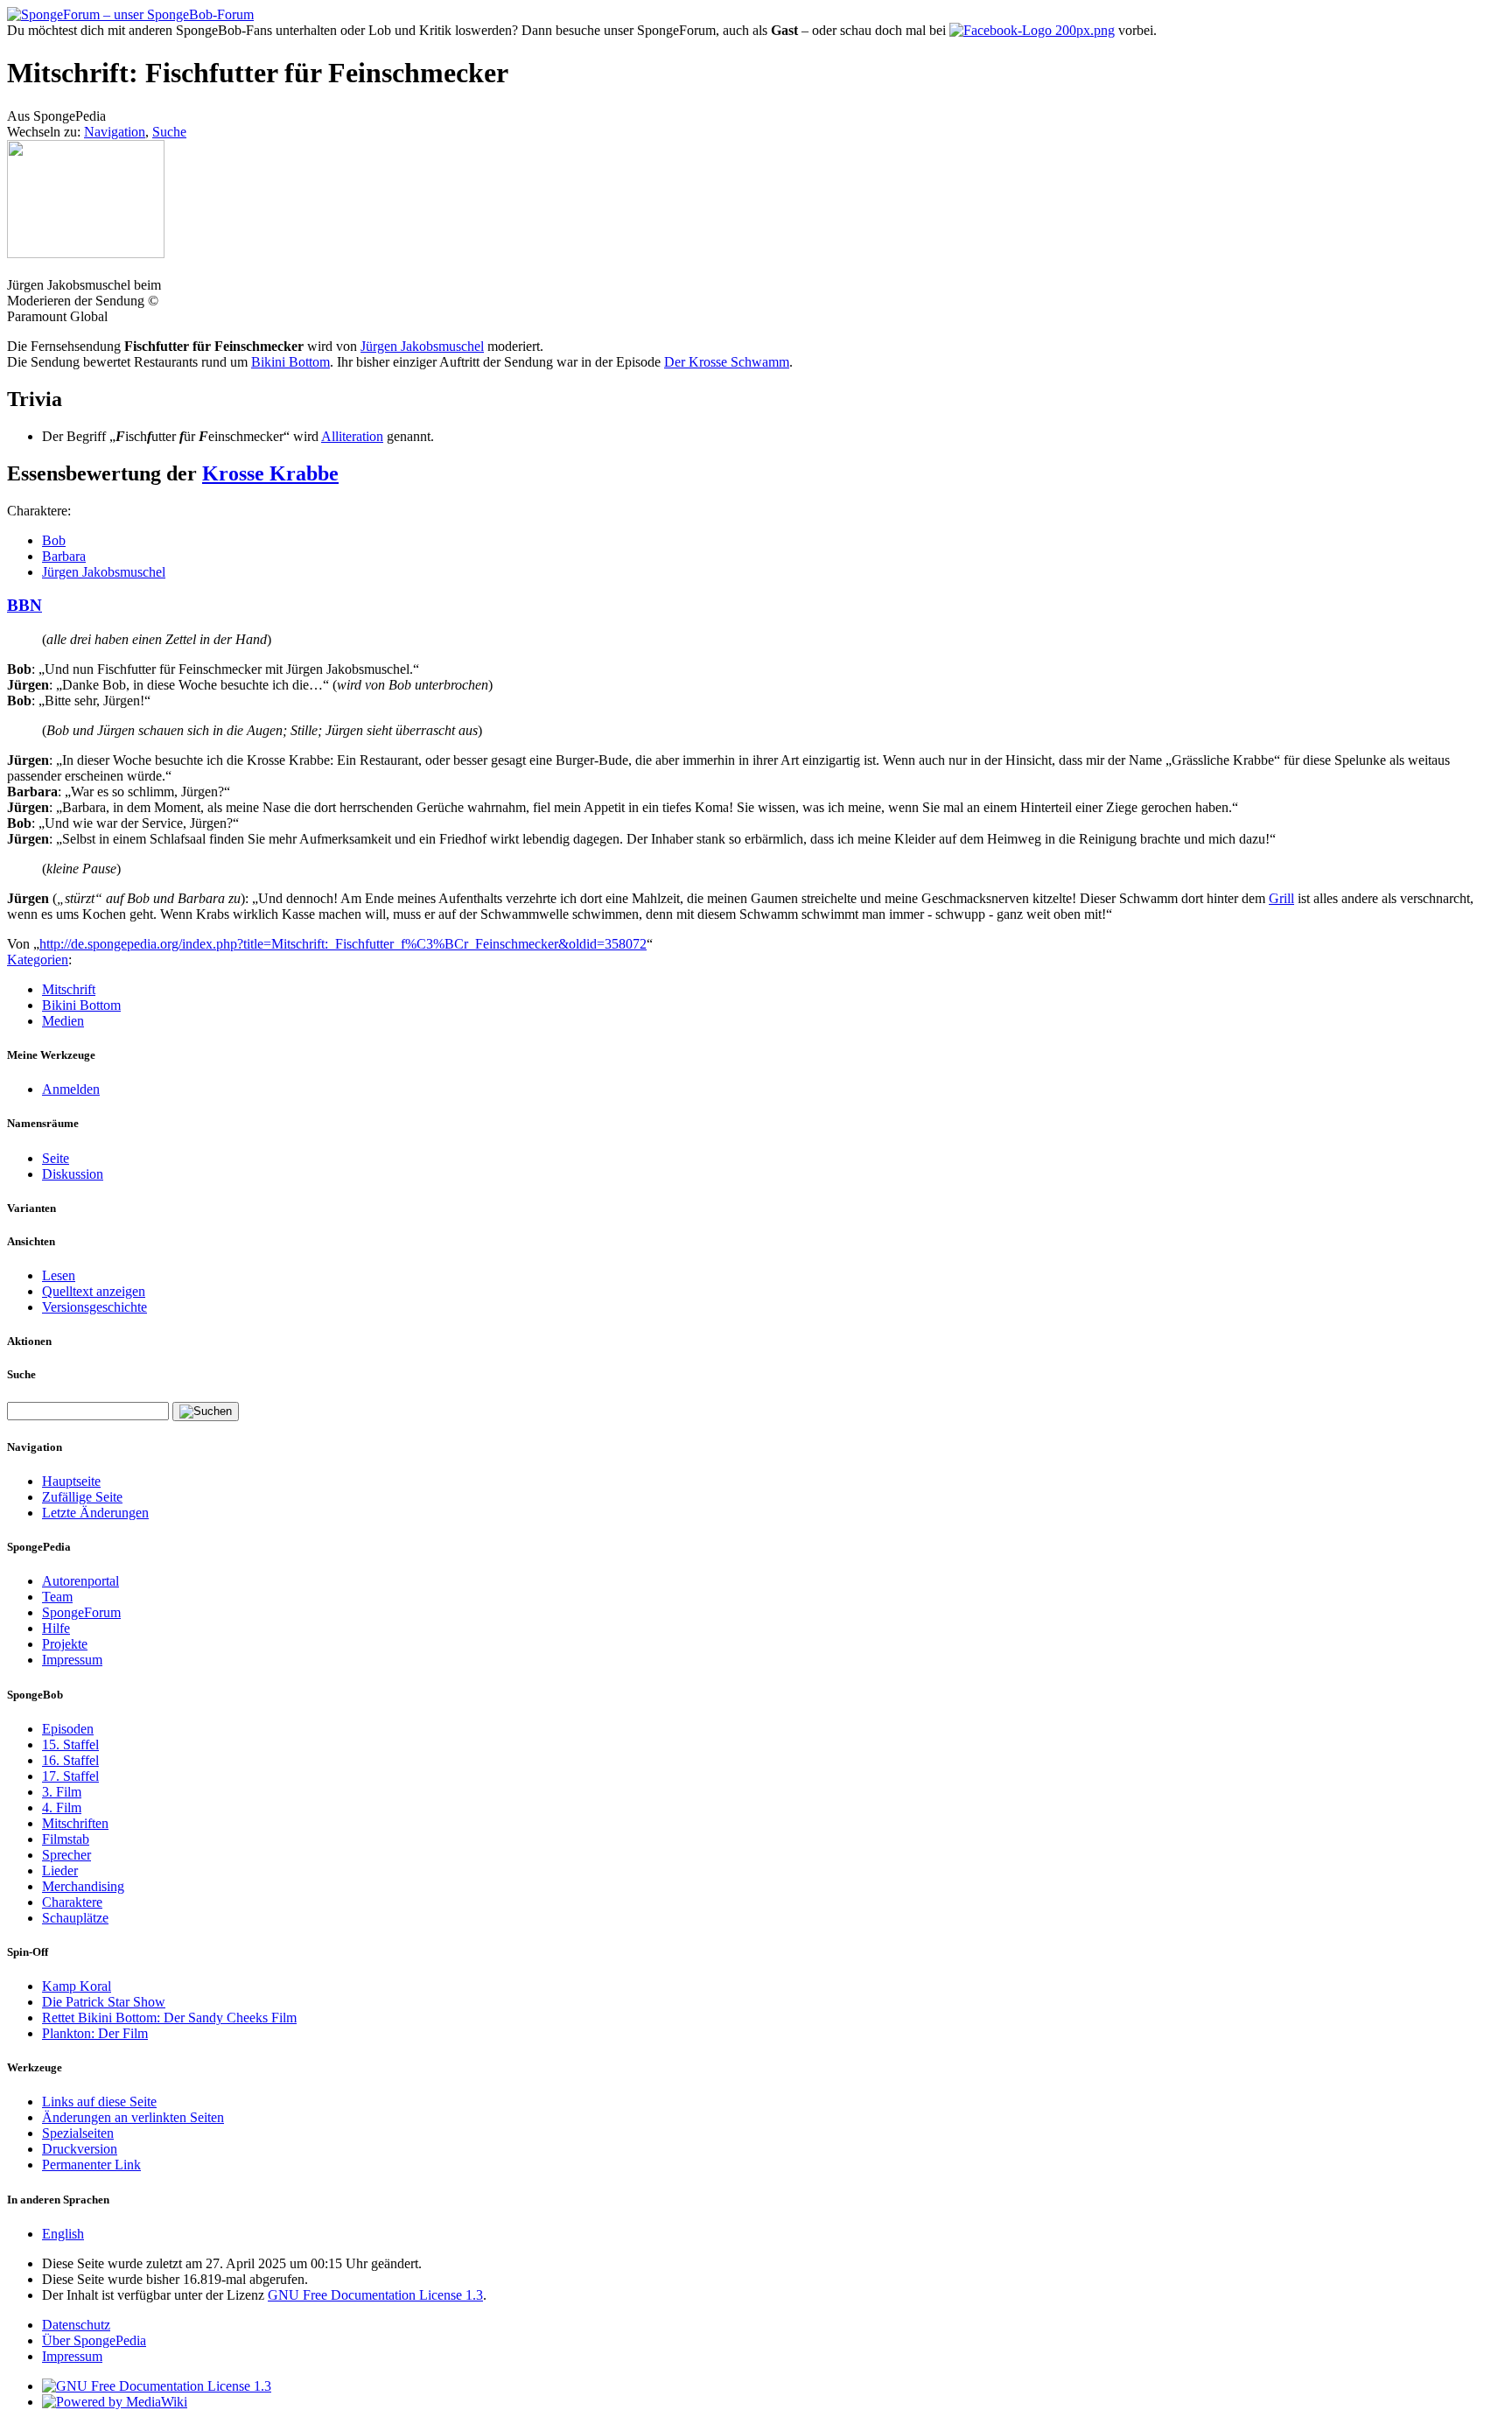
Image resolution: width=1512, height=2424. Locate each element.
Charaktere (72, 1902)
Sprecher (66, 1855)
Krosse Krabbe (270, 473)
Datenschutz (76, 2325)
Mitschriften (75, 1823)
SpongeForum (81, 1612)
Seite (56, 1158)
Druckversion (80, 2149)
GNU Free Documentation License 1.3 (375, 2295)
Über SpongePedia (94, 2340)
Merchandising (83, 1886)
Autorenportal (80, 1581)
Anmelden (71, 1089)
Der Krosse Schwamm (727, 362)
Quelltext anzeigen (94, 1291)
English (63, 2234)
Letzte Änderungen (95, 1513)
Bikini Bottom (290, 362)
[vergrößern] (14, 269)
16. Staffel (70, 1760)
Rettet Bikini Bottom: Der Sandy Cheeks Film (169, 2018)
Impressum (72, 1660)
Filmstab (66, 1839)
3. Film (62, 1792)
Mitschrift (69, 989)
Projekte (65, 1644)
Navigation (115, 132)
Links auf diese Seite (99, 2102)
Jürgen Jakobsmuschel (422, 346)
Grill (1281, 898)
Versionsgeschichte (94, 1307)
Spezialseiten (78, 2133)
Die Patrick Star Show (104, 2002)
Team (57, 1597)
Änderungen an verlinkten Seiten (133, 2117)
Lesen (59, 1275)
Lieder (60, 1871)
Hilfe (56, 1628)
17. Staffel (70, 1776)
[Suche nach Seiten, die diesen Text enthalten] (206, 1412)
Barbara (64, 556)
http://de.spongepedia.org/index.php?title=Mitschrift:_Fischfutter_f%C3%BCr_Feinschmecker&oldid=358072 (343, 944)
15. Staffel (70, 1744)
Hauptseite (71, 1481)
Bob (54, 540)
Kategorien (38, 960)
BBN (24, 605)
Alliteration (352, 436)
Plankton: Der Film (95, 2033)
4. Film (62, 1807)
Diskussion (73, 1174)
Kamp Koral (77, 1986)
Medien (63, 1021)
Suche (169, 132)
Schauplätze (75, 1918)
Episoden (68, 1729)
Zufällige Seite (82, 1497)
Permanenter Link (91, 2165)
